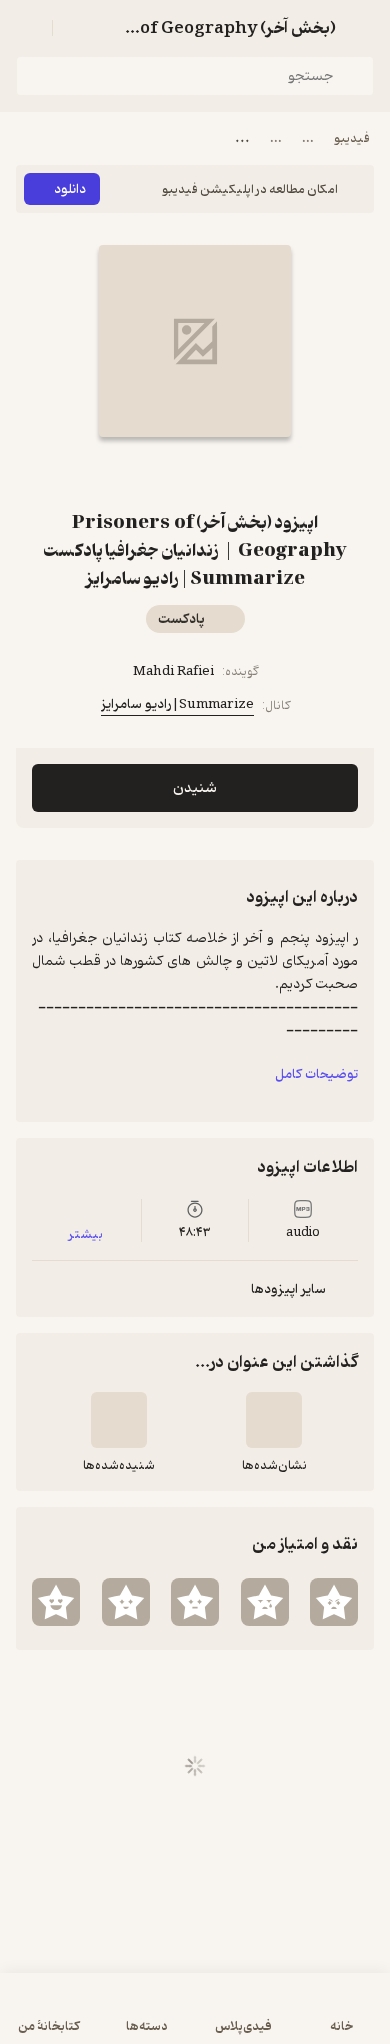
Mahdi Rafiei (173, 671)
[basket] (77, 28)
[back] (362, 28)
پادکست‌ (181, 619)
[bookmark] (219, 473)
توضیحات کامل (316, 1074)
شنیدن (195, 788)
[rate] (334, 1602)
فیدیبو (352, 138)
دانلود (70, 189)
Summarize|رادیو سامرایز (177, 704)
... (308, 138)
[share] (171, 473)
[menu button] (28, 28)
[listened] (119, 1420)
